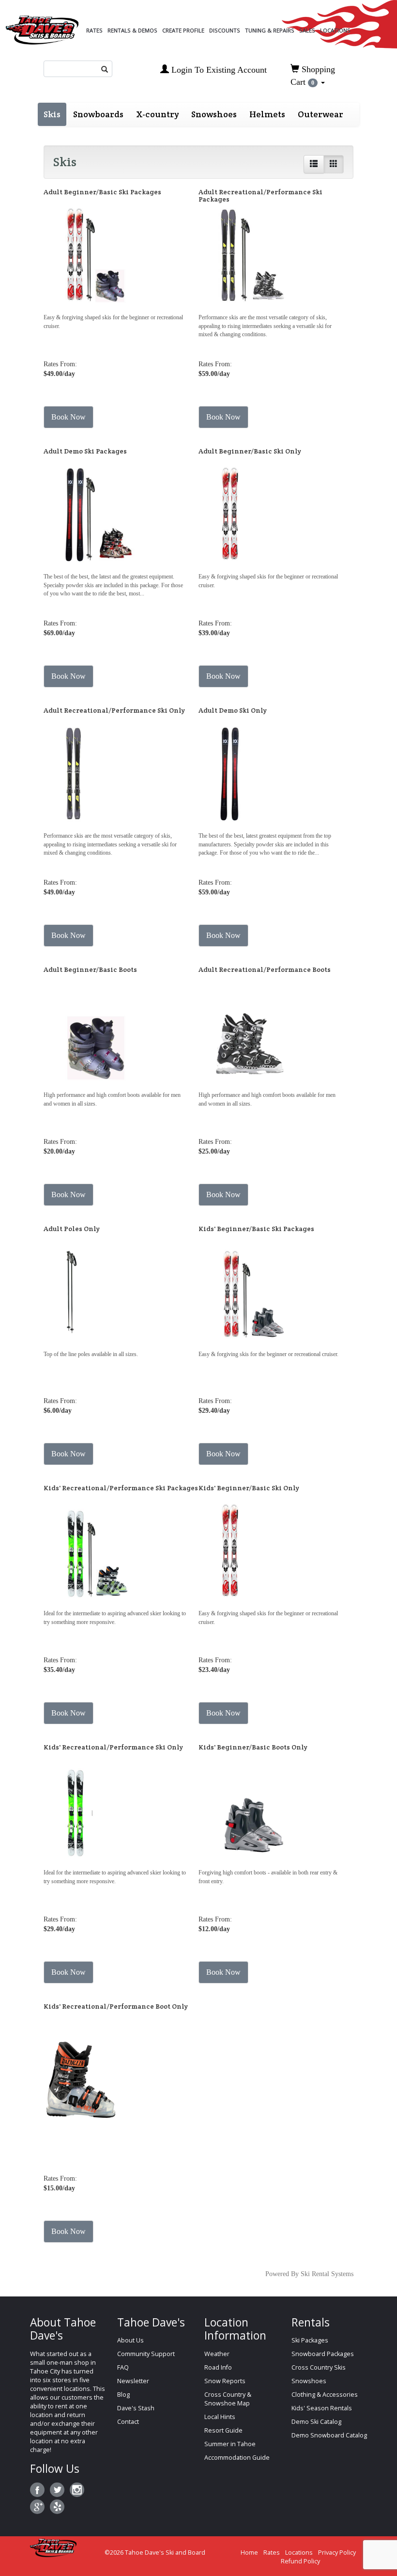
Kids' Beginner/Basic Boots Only (253, 1747)
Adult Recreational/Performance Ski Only (114, 710)
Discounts (225, 30)
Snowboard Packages (323, 2354)
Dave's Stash (136, 2408)
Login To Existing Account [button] (218, 70)
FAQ (123, 2367)
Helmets (267, 114)
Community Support (146, 2354)
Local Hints (220, 2417)
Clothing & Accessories (325, 2395)
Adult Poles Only (72, 1229)
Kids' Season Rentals (322, 2408)
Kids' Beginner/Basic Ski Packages (256, 1229)
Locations (335, 30)
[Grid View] (334, 164)
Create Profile (183, 30)
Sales (307, 30)
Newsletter (133, 2381)
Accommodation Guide (237, 2458)
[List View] (314, 164)
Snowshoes (214, 114)
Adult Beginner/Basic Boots (90, 969)
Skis (52, 114)
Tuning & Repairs (270, 30)
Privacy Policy (337, 2553)
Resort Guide (223, 2430)
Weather (217, 2354)
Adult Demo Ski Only (233, 710)
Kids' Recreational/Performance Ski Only (113, 1747)
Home (249, 2553)
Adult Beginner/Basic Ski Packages (102, 192)
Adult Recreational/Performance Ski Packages (260, 195)
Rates (94, 30)
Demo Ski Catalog (316, 2422)
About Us (130, 2340)
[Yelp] (57, 2507)
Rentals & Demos (132, 30)
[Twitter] (57, 2490)
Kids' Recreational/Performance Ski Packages (121, 1488)
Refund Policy (300, 2561)
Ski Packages (310, 2340)
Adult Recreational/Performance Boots (265, 969)
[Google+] (37, 2507)
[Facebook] (37, 2490)
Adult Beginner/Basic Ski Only (250, 451)
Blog (123, 2395)
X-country (157, 114)
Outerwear (321, 114)
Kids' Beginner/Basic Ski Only (249, 1488)
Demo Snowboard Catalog (329, 2435)
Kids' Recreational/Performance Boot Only (116, 2006)
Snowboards (98, 114)
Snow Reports (225, 2381)
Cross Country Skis (319, 2367)
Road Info (218, 2367)
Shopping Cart (313, 76)
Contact (128, 2422)
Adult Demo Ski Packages (85, 451)
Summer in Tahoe (230, 2444)
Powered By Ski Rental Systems (309, 2274)
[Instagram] (77, 2490)
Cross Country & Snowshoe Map (228, 2399)
